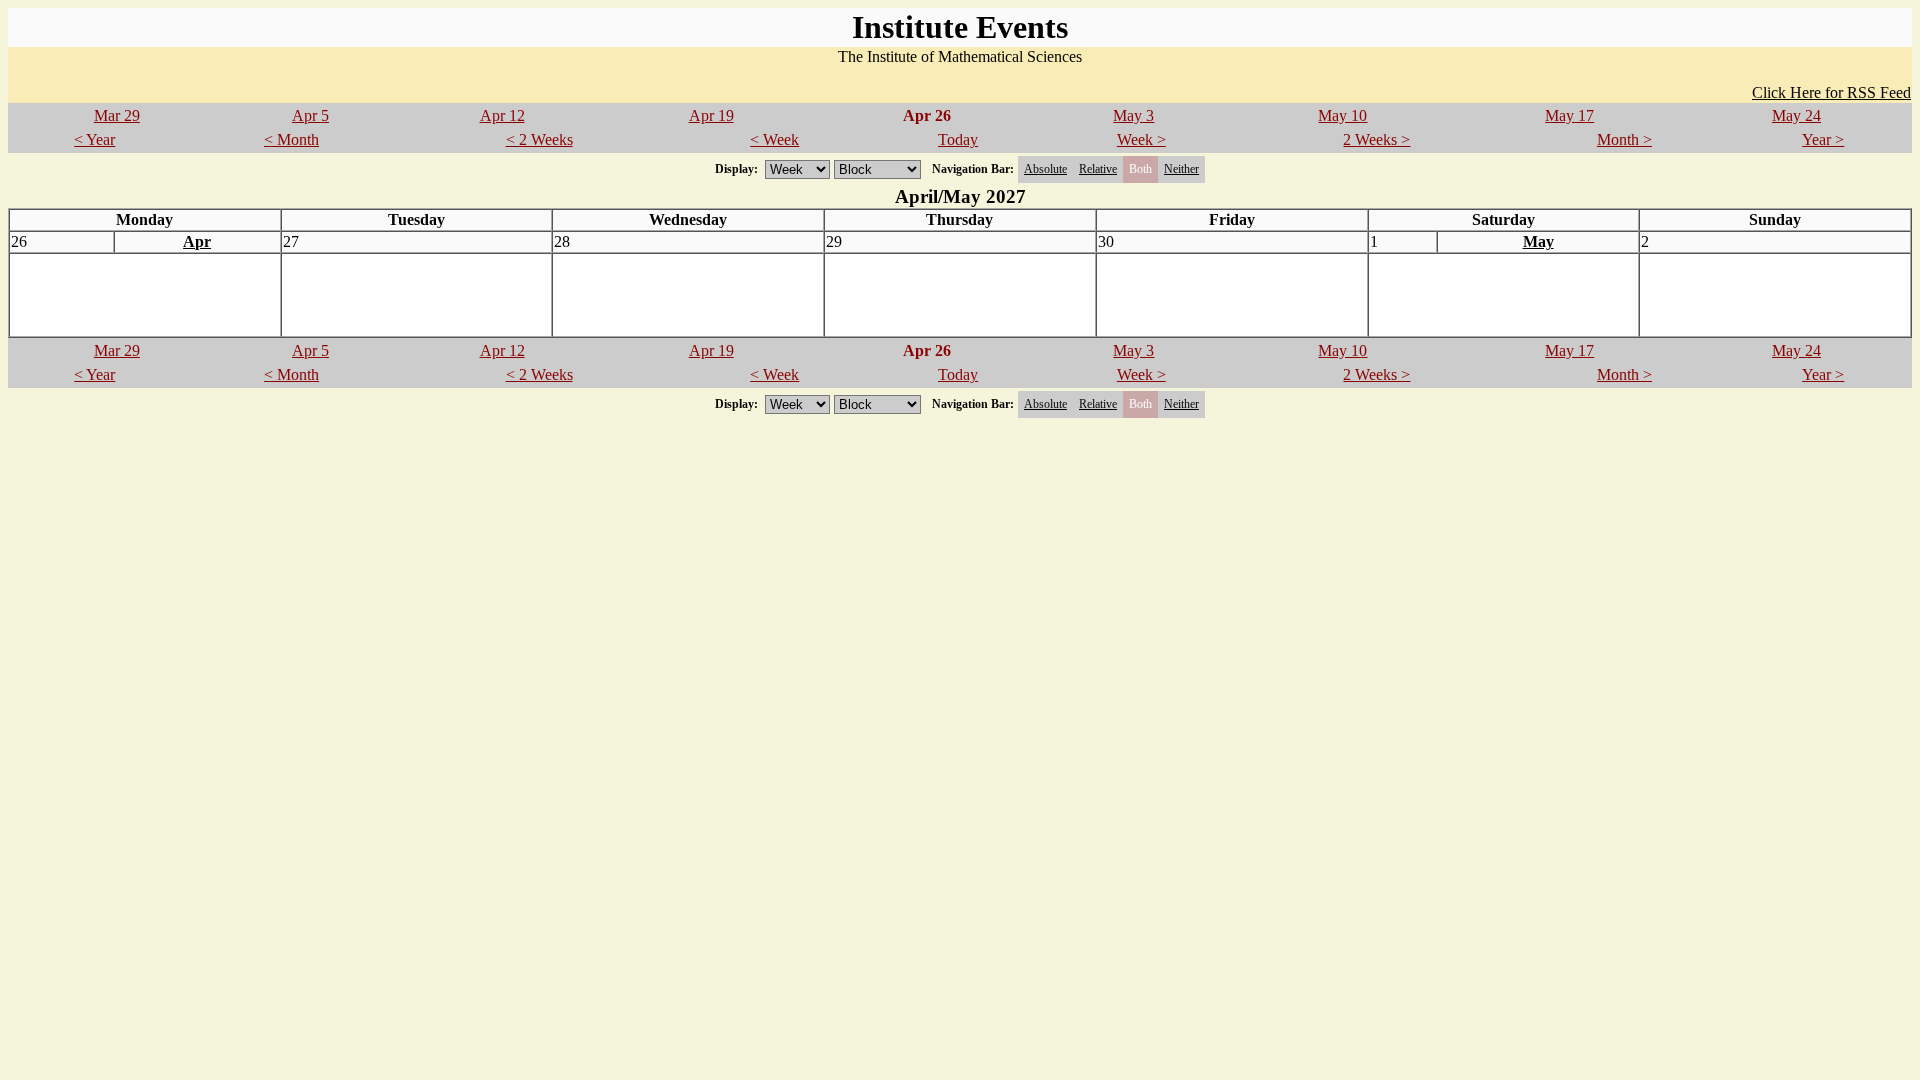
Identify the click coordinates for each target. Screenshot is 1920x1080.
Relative (1098, 169)
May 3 (1133, 115)
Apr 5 (310, 115)
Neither (1181, 169)
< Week (774, 139)
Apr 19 (711, 115)
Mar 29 (117, 115)
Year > (1823, 139)
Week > (1141, 139)
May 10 (1342, 115)
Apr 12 (502, 115)
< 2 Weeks (539, 139)
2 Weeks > (1376, 139)
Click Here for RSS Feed (1831, 92)
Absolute (1045, 169)
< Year (94, 139)
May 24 (1796, 115)
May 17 (1569, 115)
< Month (291, 139)
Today (958, 139)
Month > (1624, 139)
